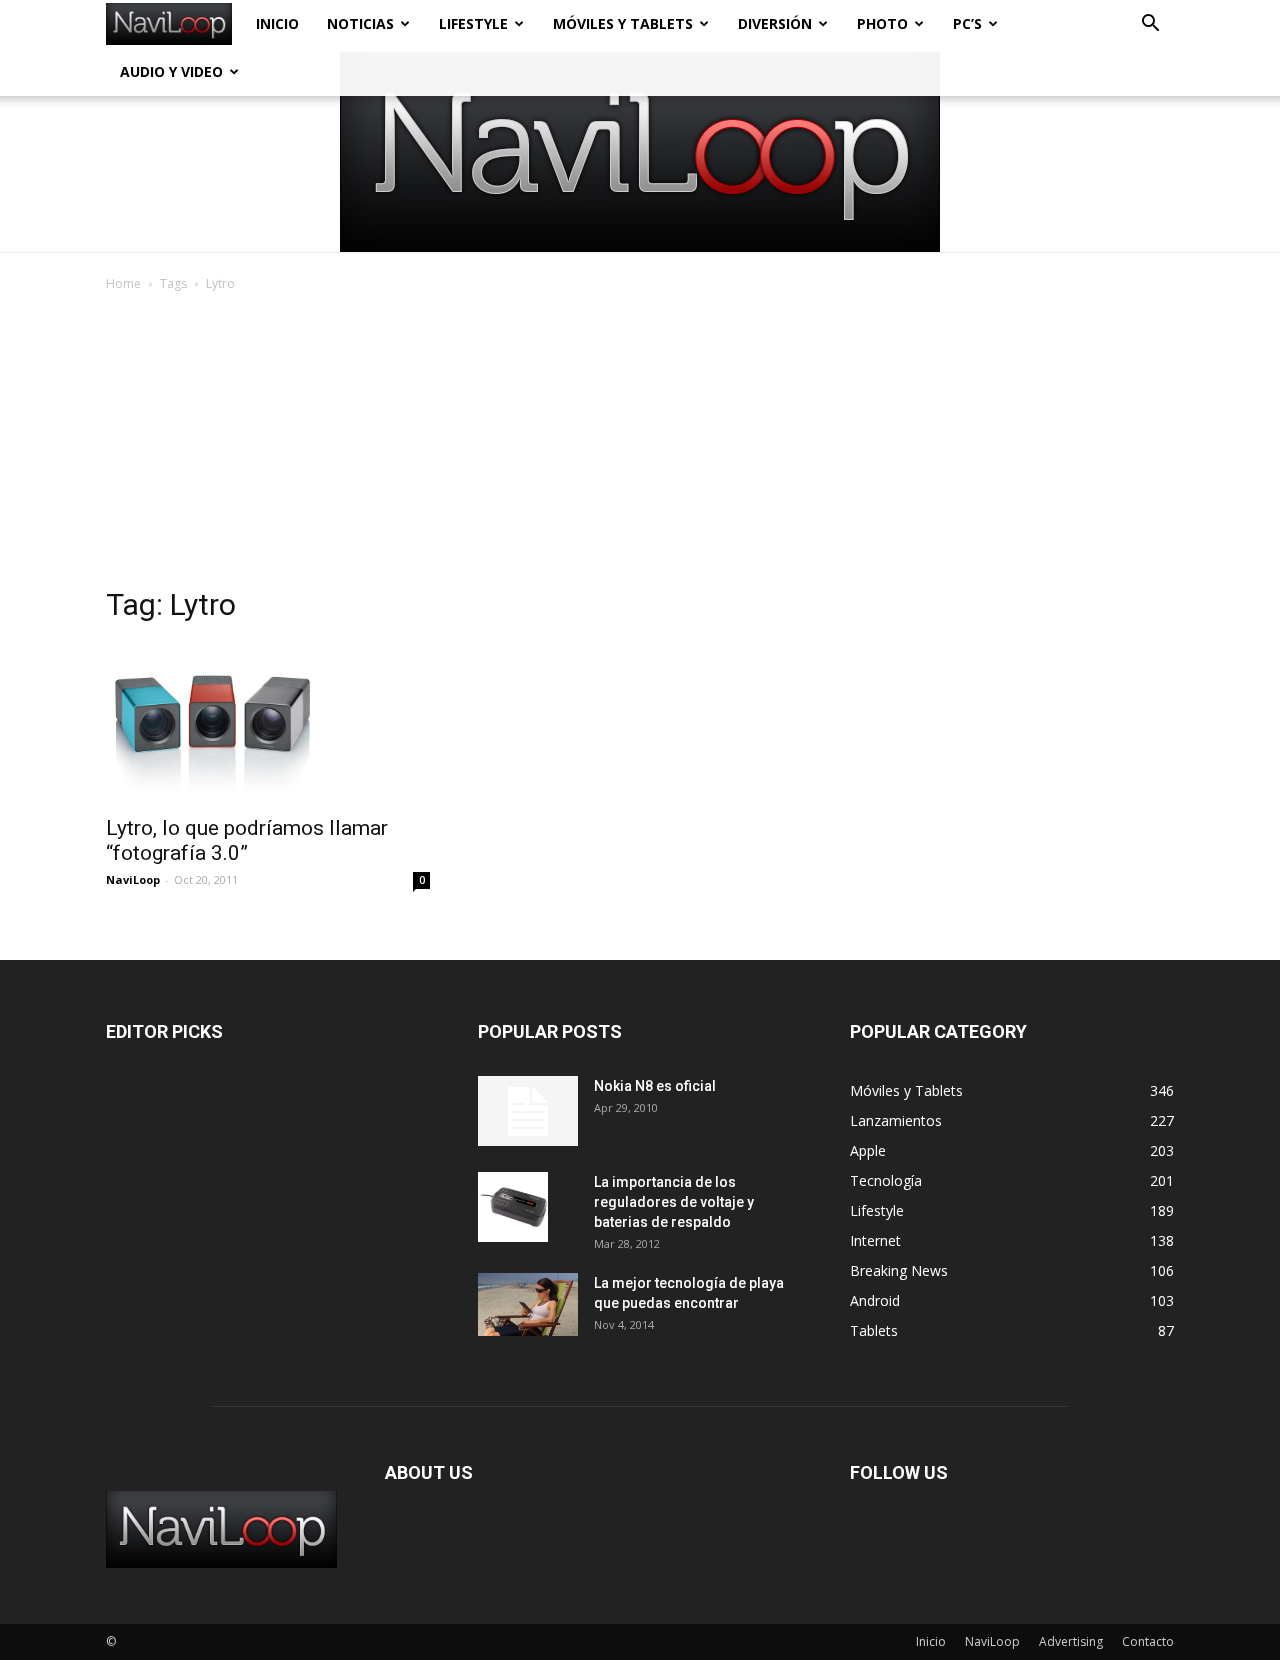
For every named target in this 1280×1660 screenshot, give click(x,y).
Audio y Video (171, 71)
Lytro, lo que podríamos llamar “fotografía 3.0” (247, 840)
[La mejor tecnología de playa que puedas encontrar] (528, 1304)
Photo (882, 23)
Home (123, 283)
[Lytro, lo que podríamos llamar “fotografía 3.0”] (268, 723)
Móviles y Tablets (623, 23)
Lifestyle (473, 23)
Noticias (360, 23)
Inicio (277, 23)
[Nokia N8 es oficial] (528, 1111)
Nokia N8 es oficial (655, 1086)
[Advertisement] (640, 445)
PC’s (967, 23)
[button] (1150, 25)
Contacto (1148, 1641)
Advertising (1071, 1641)
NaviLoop (133, 879)
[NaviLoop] (640, 152)
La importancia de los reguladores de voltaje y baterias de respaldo (674, 1202)
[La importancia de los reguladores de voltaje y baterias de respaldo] (513, 1207)
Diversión (775, 23)
